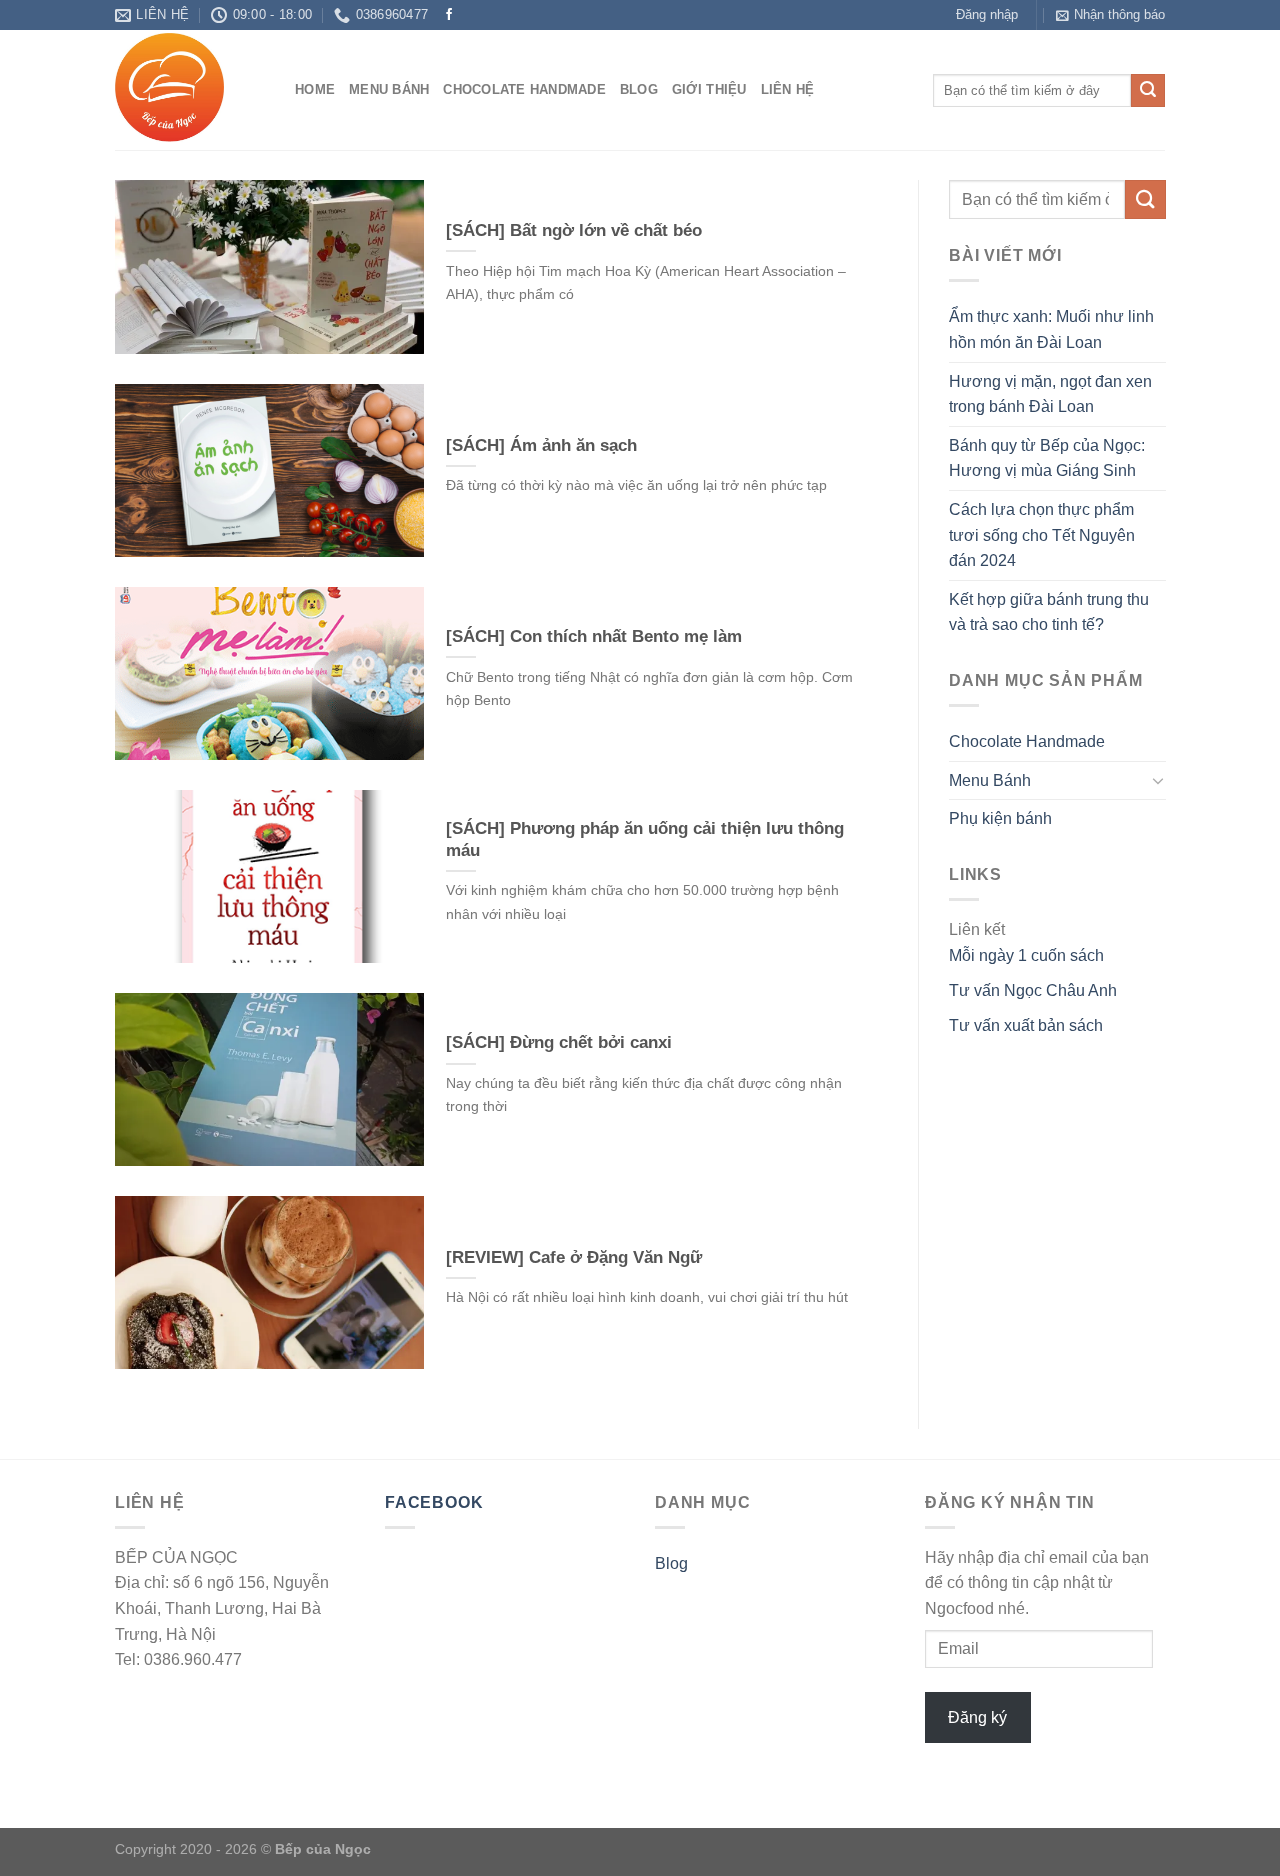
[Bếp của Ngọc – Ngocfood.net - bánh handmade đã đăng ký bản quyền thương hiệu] (190, 90)
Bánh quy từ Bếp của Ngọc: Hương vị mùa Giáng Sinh (1047, 458)
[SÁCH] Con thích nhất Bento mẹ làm (594, 636)
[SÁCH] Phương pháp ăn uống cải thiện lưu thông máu (645, 839)
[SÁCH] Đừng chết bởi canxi (559, 1042)
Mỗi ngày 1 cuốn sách (1026, 955)
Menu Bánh (389, 89)
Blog (639, 89)
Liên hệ (788, 89)
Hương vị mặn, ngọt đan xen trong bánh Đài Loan (1050, 394)
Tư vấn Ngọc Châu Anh (1033, 990)
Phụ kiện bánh (1000, 819)
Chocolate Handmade (524, 89)
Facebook (434, 1502)
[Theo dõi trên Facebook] (449, 15)
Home (315, 89)
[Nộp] (1148, 91)
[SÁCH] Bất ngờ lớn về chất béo (574, 230)
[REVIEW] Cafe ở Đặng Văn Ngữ (574, 1257)
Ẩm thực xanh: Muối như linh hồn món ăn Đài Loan (1051, 330)
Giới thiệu (709, 89)
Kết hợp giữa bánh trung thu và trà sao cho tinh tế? (1049, 612)
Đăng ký (977, 1717)
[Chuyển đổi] (1157, 781)
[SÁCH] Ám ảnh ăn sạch (541, 445)
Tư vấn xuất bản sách (1026, 1025)
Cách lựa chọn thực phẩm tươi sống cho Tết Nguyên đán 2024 (1042, 535)
